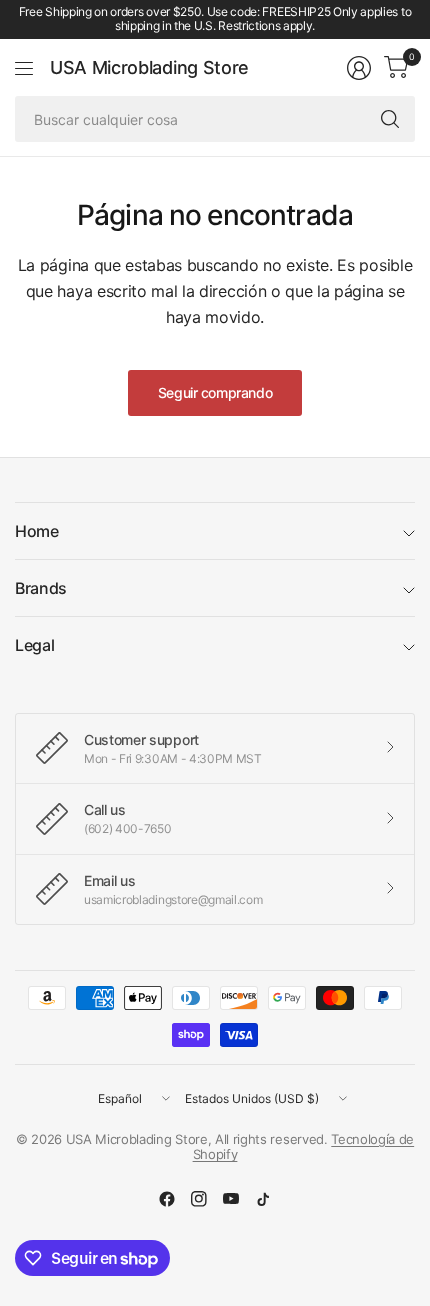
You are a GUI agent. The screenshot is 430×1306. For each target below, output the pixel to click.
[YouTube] (231, 1199)
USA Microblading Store (149, 68)
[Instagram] (199, 1199)
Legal (34, 645)
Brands (41, 588)
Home (37, 531)
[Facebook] (167, 1199)
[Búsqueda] (390, 119)
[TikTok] (263, 1199)
